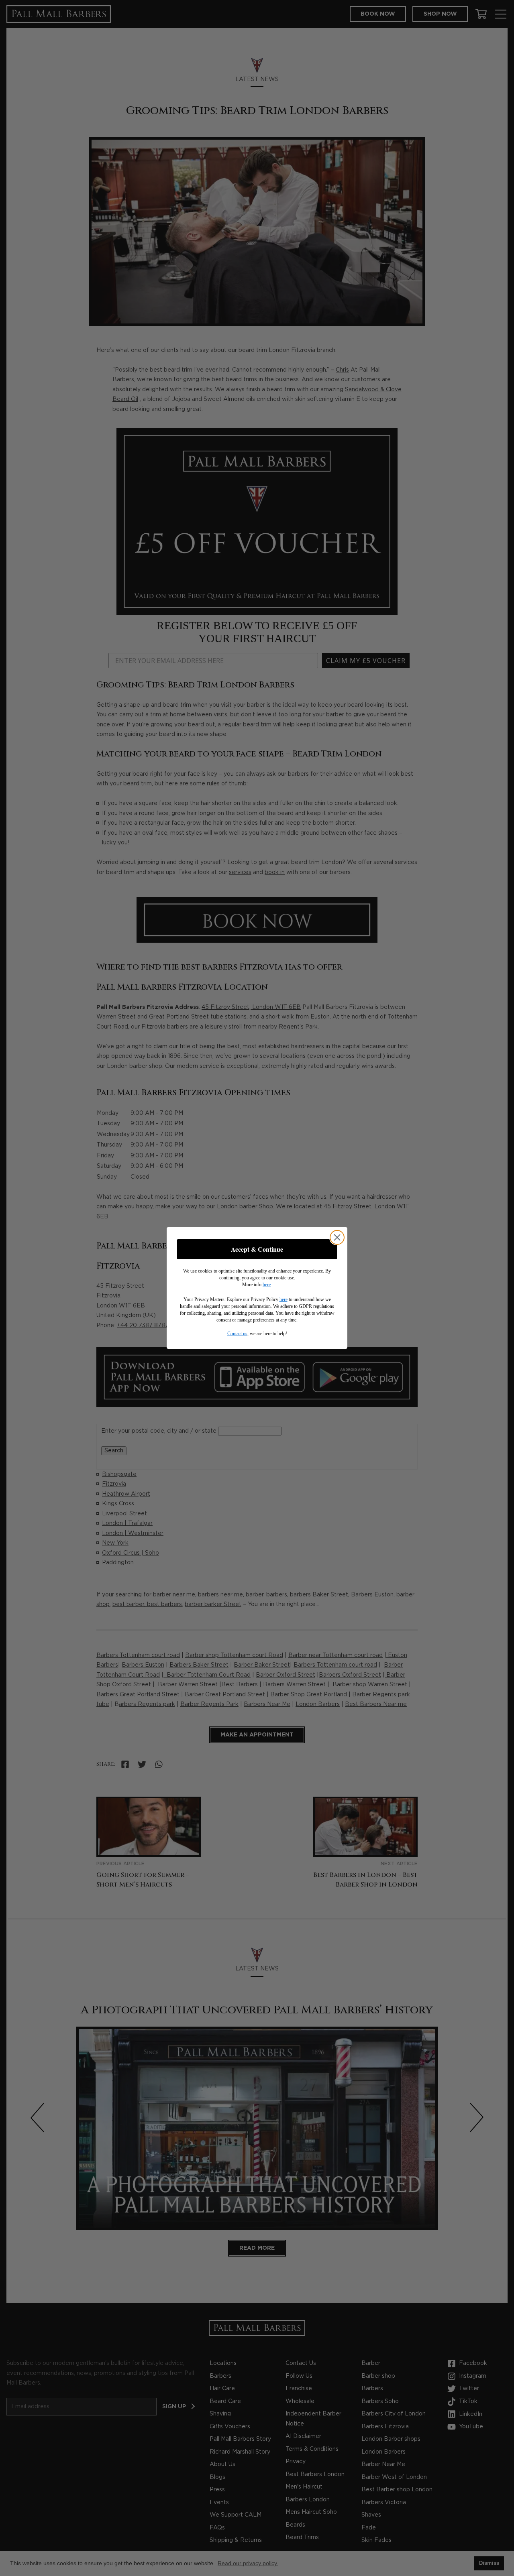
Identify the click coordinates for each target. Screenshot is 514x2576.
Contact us (237, 1334)
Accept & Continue (257, 1249)
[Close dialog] (337, 1237)
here (267, 1285)
